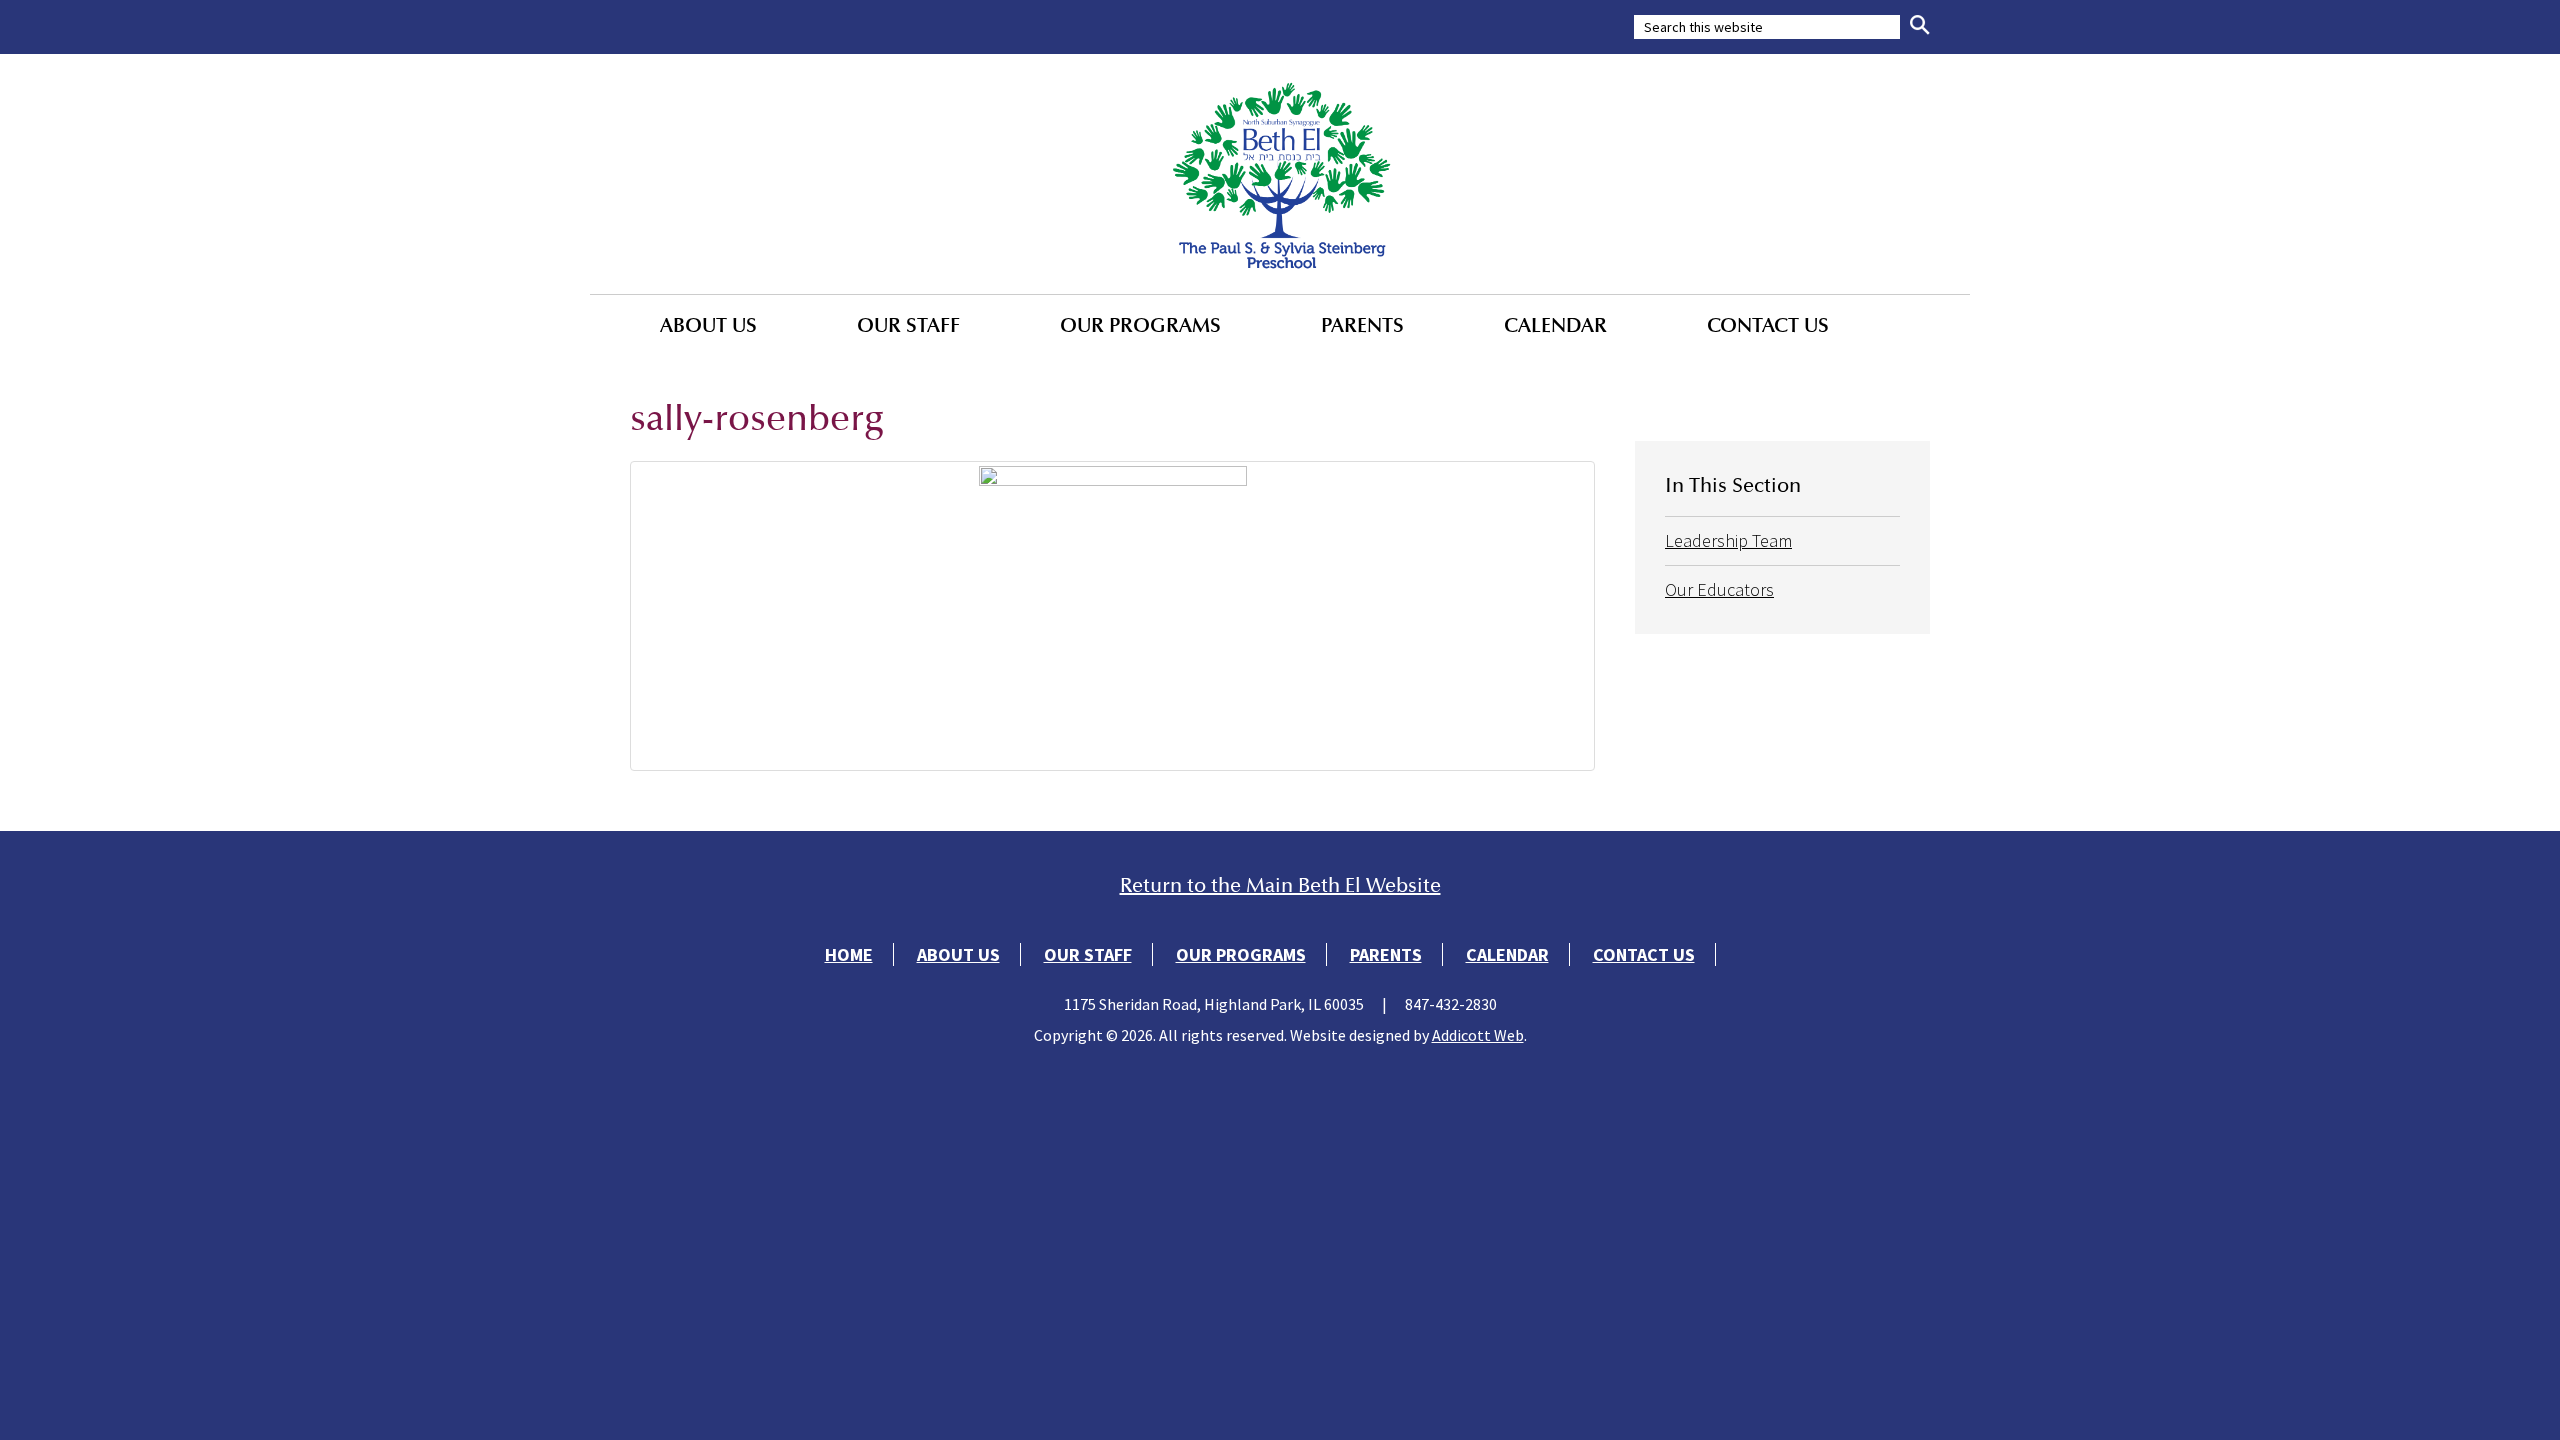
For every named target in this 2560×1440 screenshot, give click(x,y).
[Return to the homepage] (1279, 174)
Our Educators (1719, 589)
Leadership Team (1728, 540)
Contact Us (1768, 325)
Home (849, 954)
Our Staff (908, 325)
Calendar (1555, 325)
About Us (708, 325)
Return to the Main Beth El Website (1280, 885)
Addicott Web (1478, 1035)
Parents (1362, 325)
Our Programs (1140, 325)
